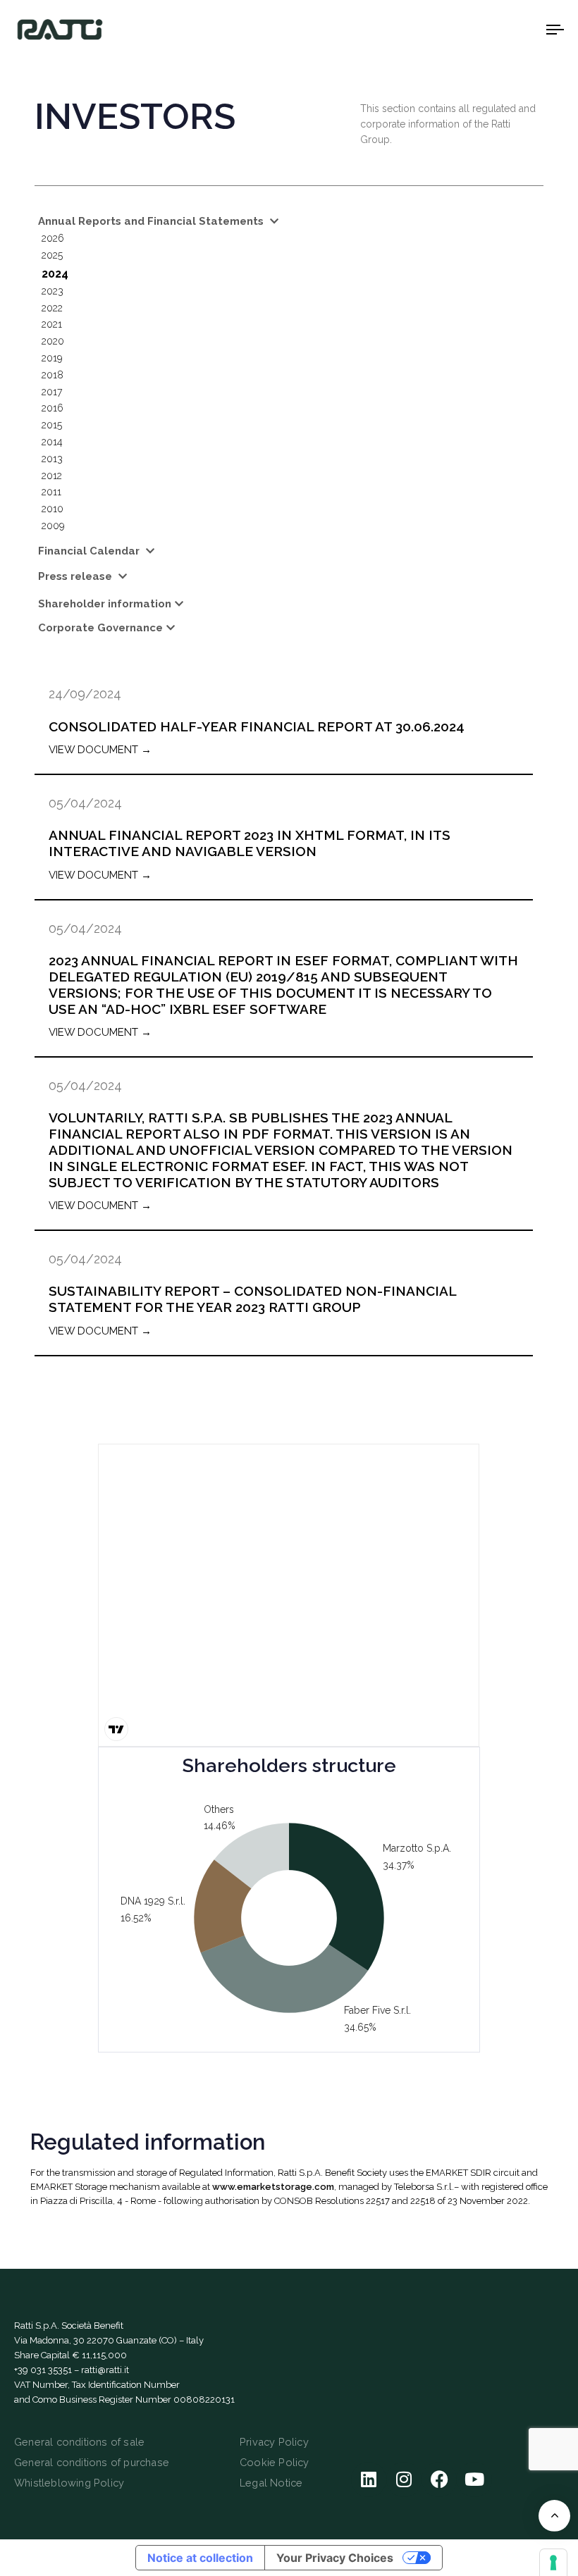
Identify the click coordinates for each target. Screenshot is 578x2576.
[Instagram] (404, 2479)
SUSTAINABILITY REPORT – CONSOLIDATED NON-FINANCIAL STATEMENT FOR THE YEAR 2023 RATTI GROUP (252, 1299)
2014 (52, 442)
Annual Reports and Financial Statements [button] (152, 221)
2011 (51, 492)
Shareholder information (105, 604)
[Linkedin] (369, 2479)
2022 (52, 308)
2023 (53, 291)
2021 (52, 324)
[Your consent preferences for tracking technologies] (553, 2563)
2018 (53, 375)
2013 (52, 459)
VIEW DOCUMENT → (100, 750)
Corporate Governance (100, 628)
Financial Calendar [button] (90, 551)
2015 (52, 425)
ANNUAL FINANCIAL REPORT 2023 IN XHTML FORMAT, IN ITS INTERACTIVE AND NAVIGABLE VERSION (250, 843)
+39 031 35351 (43, 2370)
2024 (55, 274)
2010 (53, 509)
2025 (52, 255)
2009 (53, 526)
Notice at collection (200, 2558)
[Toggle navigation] (472, 29)
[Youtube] (474, 2479)
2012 (52, 476)
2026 (53, 238)
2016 (53, 408)
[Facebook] (439, 2479)
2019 (52, 358)
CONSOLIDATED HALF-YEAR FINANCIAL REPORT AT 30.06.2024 (257, 726)
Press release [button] (76, 576)
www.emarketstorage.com (273, 2187)
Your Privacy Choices (335, 2558)
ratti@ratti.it (105, 2370)
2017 (52, 392)
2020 (53, 341)
